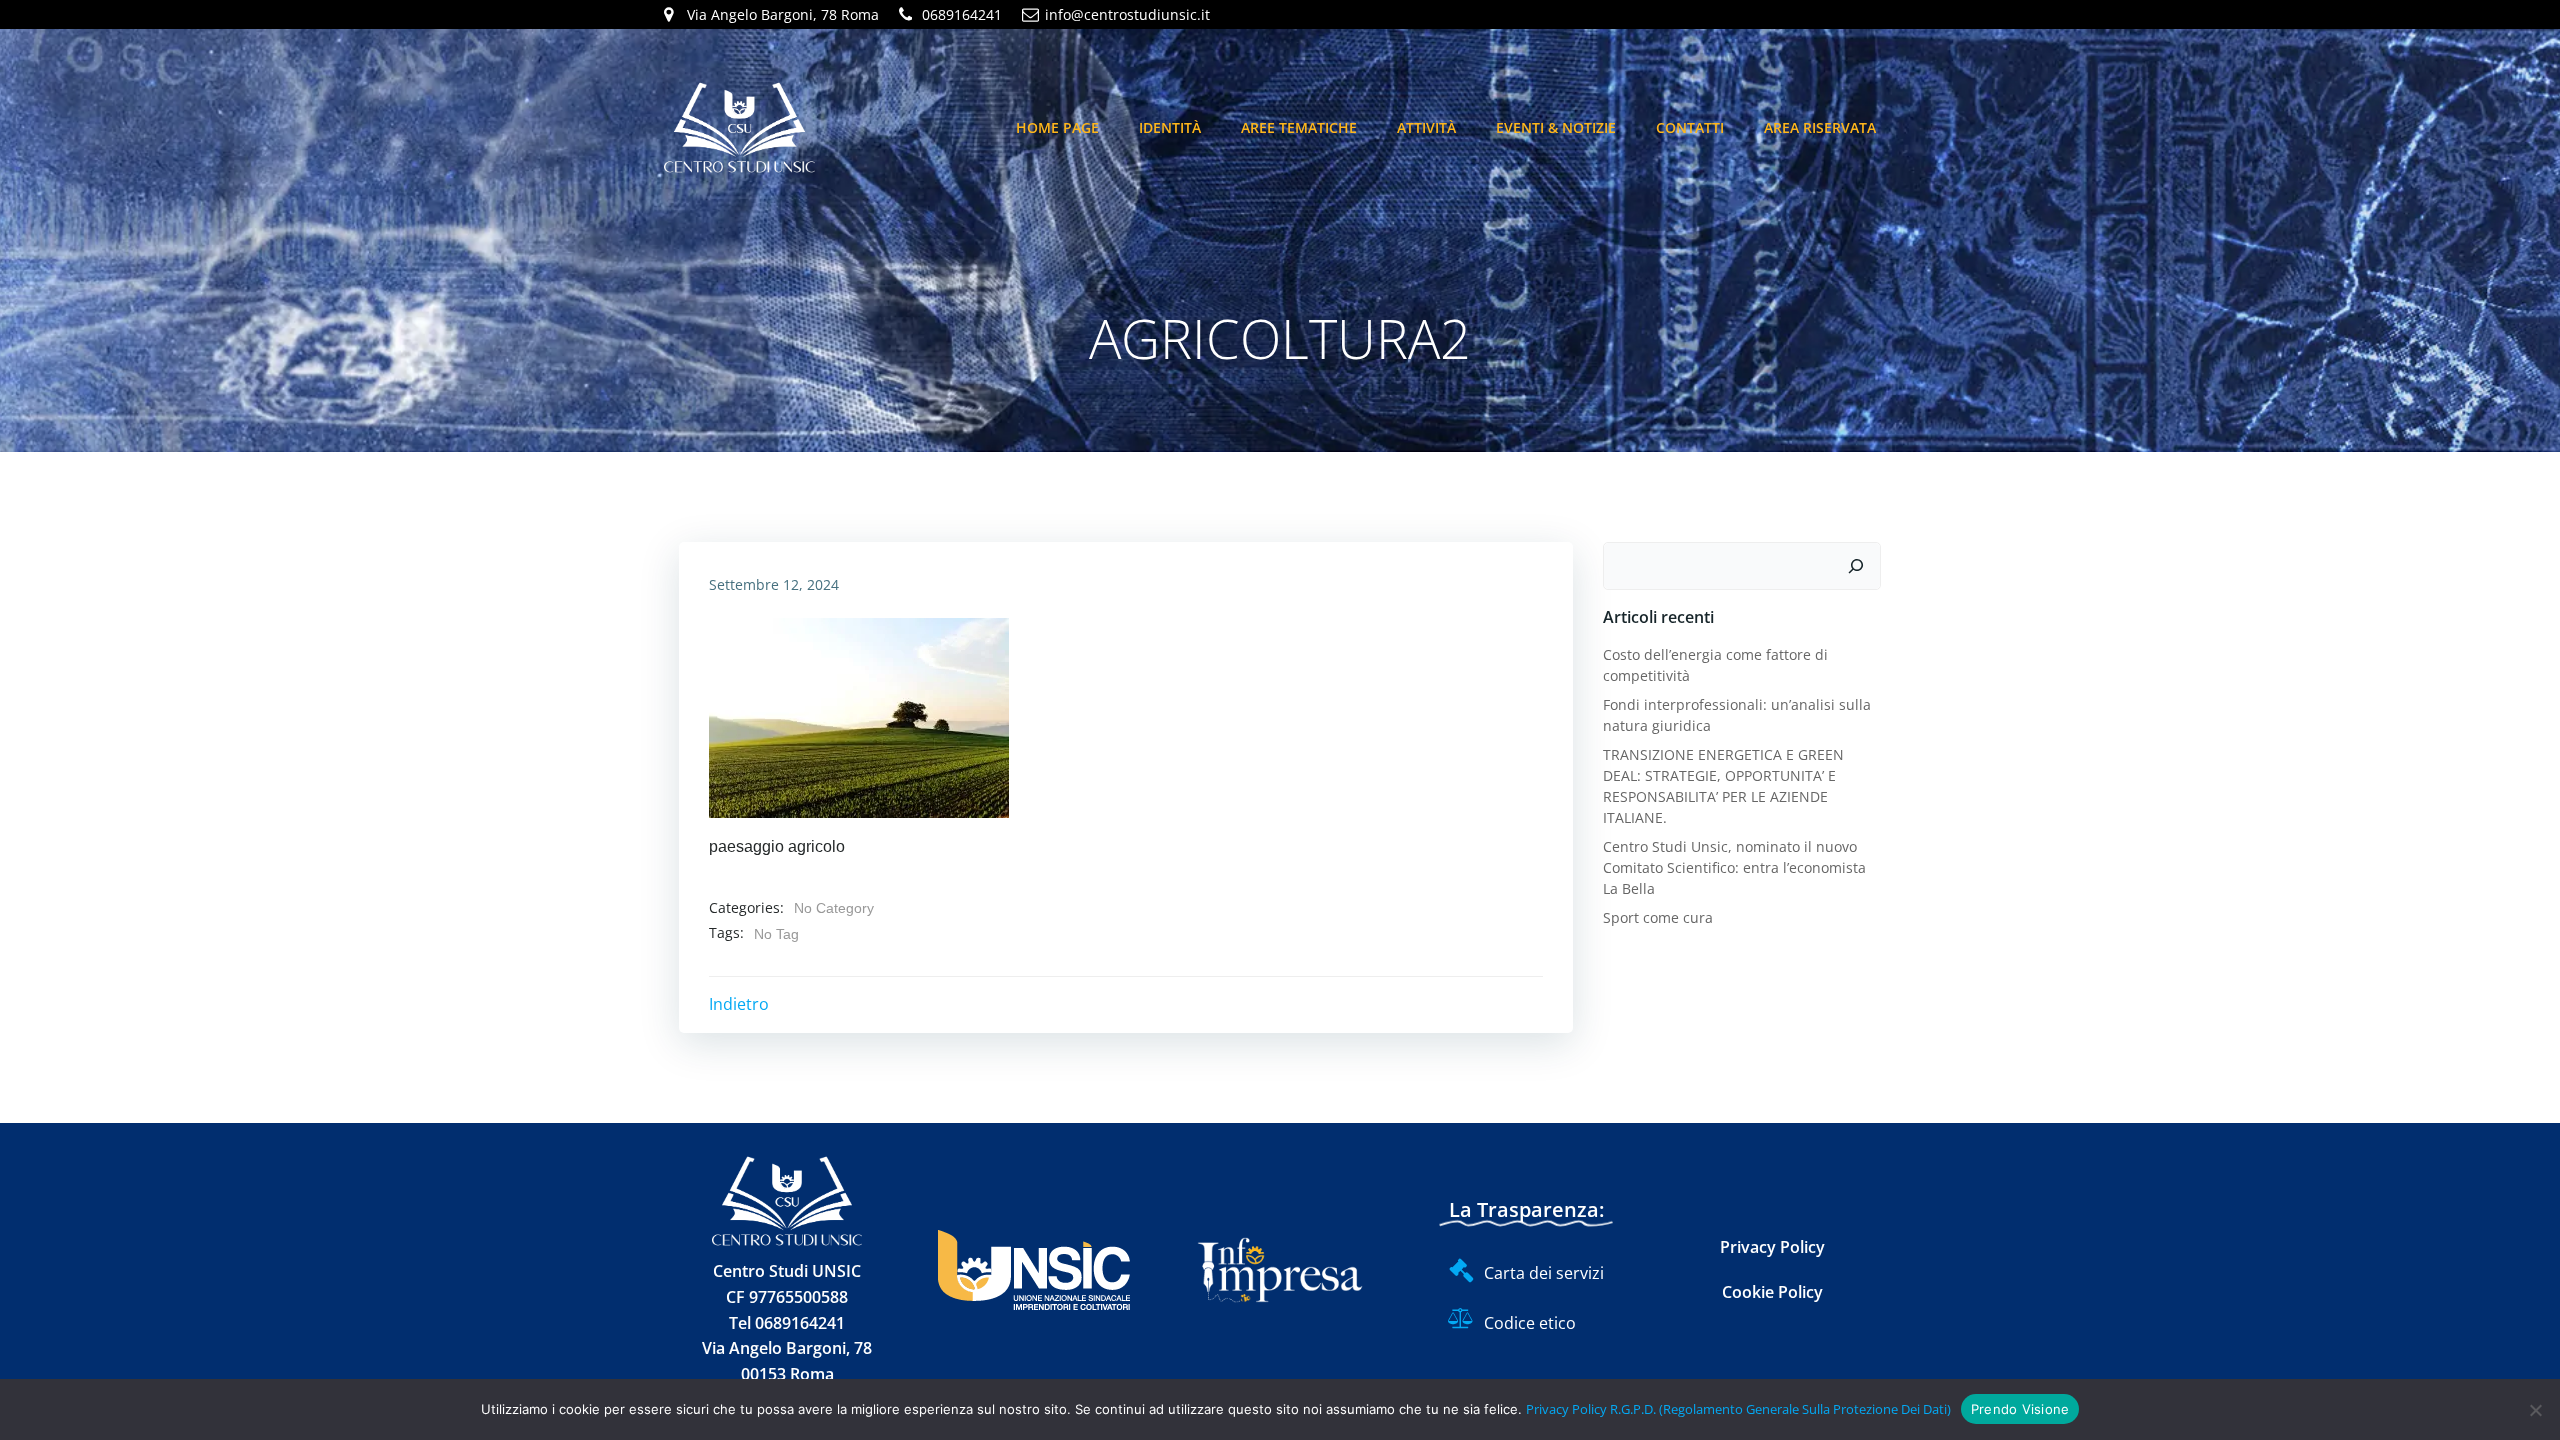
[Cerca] (1856, 566)
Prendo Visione (2020, 1409)
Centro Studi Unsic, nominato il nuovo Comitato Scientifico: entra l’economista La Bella (1734, 867)
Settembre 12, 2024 (774, 584)
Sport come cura (1658, 917)
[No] (2535, 1410)
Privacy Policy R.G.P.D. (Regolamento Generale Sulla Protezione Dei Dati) (1738, 1409)
